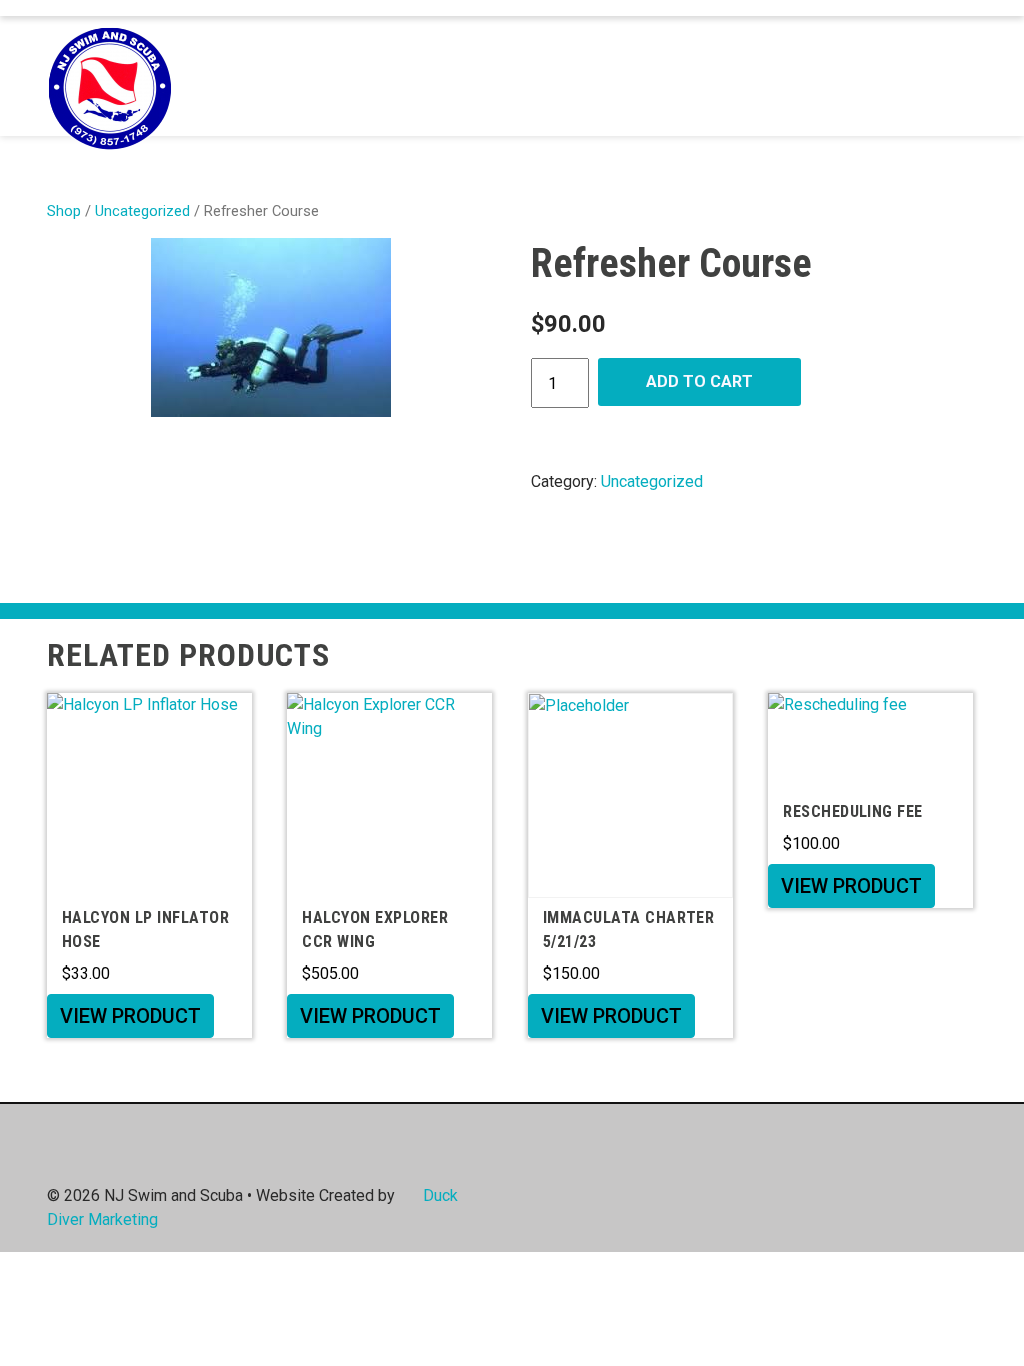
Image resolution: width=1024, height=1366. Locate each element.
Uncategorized (142, 211)
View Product (130, 1016)
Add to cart (699, 381)
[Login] (924, 76)
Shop (64, 211)
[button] (954, 76)
